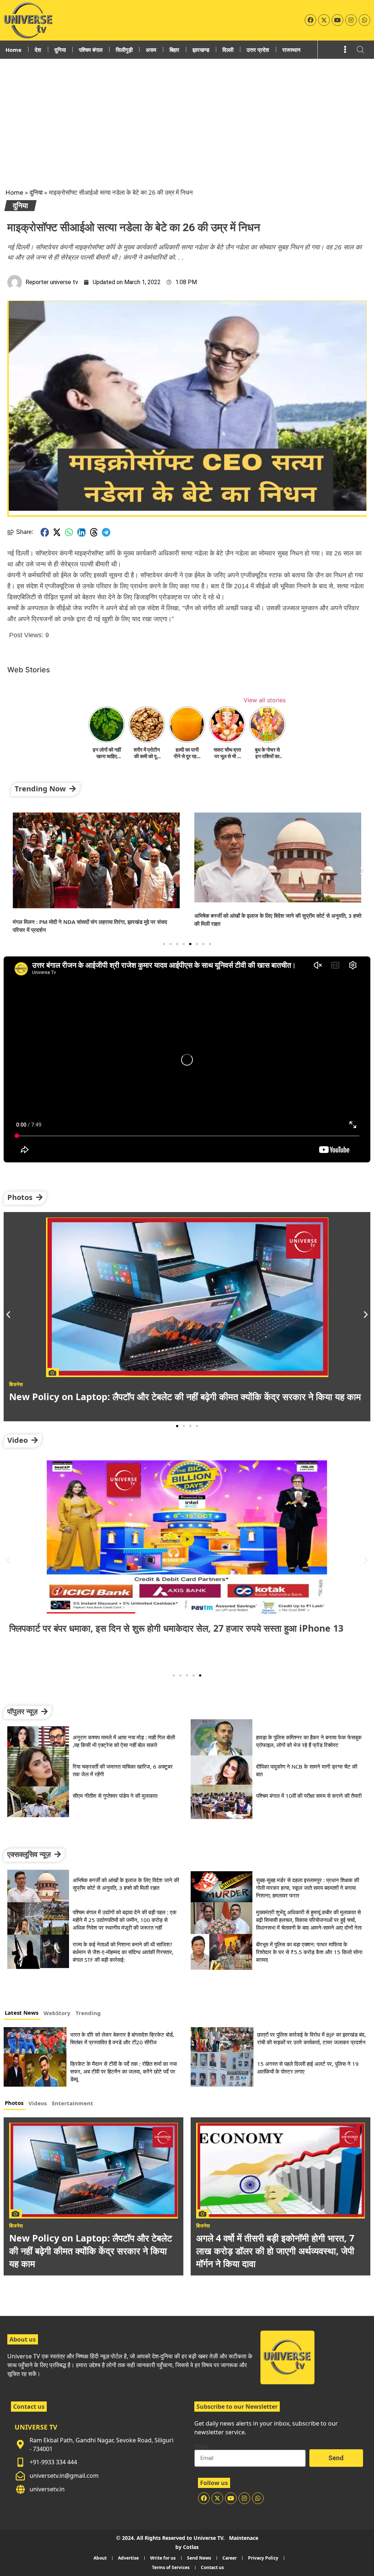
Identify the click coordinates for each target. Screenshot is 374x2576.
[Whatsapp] (365, 20)
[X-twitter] (324, 20)
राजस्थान (291, 50)
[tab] (22, 2014)
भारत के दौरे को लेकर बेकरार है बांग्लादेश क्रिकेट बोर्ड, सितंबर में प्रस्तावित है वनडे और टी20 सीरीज (122, 2038)
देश (38, 50)
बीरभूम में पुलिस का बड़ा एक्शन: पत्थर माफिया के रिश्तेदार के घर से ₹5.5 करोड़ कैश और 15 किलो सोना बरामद (309, 1952)
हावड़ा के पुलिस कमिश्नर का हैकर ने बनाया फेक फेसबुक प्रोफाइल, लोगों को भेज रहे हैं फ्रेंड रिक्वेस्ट (309, 1741)
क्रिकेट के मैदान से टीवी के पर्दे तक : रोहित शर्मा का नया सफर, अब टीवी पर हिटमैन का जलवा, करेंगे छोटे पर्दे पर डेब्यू (123, 2071)
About (100, 2558)
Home (14, 50)
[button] (45, 532)
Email (201, 2447)
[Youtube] (337, 20)
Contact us (212, 2567)
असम (151, 50)
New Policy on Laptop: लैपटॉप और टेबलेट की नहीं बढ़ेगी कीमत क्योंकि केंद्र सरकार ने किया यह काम (91, 2251)
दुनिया (60, 50)
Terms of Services (171, 2567)
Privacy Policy (263, 2558)
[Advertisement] (187, 114)
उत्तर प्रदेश (258, 50)
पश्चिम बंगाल (91, 50)
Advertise (128, 2558)
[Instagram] (351, 20)
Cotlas (191, 2547)
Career (230, 2558)
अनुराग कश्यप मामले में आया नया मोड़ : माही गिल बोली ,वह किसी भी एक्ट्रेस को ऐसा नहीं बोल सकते (124, 1741)
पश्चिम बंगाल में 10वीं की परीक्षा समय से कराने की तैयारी (309, 1796)
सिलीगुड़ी (124, 50)
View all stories (265, 700)
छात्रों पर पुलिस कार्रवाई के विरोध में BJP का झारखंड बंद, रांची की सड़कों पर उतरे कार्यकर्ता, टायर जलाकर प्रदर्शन (312, 2038)
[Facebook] (310, 20)
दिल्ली (228, 50)
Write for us (163, 2558)
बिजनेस (16, 2226)
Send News (199, 2558)
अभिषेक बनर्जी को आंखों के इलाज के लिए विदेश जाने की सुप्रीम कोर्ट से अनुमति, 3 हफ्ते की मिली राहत (126, 1884)
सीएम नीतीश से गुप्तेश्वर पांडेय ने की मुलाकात (115, 1796)
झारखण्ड (201, 50)
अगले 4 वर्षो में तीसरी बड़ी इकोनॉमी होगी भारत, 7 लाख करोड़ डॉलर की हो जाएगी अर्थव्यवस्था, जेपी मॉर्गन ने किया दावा (275, 2251)
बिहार (174, 50)
